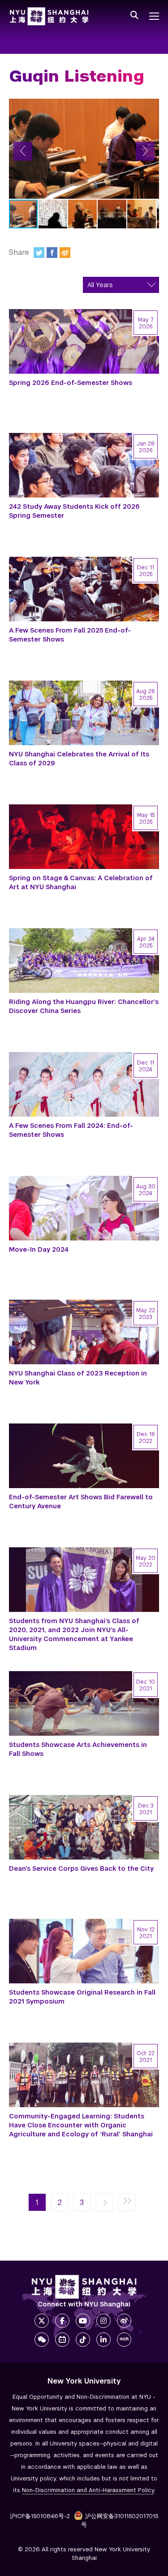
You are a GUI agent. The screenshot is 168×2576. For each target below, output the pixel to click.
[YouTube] (83, 2321)
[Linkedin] (103, 2340)
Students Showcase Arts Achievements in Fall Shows (78, 1749)
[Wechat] (42, 2340)
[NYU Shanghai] (84, 2287)
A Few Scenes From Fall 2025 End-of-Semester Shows (70, 635)
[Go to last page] (127, 2203)
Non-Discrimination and (88, 2490)
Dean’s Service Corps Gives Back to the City (81, 1869)
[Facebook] (52, 253)
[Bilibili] (62, 2340)
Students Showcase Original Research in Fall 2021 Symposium (82, 1997)
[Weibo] (65, 253)
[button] (23, 151)
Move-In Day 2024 (39, 1249)
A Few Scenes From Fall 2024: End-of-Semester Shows (71, 1130)
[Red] (124, 2340)
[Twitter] (39, 253)
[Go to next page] (104, 2203)
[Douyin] (83, 2340)
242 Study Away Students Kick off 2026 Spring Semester (74, 511)
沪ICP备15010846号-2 (40, 2516)
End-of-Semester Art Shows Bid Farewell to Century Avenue (81, 1502)
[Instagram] (103, 2321)
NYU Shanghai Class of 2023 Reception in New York (78, 1378)
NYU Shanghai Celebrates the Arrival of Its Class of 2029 (79, 759)
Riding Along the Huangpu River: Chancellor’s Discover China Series (84, 1006)
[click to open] (154, 16)
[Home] (49, 16)
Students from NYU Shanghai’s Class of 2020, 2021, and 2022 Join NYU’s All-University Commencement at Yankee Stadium (74, 1634)
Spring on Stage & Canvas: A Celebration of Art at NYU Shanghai (81, 882)
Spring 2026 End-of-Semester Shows (71, 383)
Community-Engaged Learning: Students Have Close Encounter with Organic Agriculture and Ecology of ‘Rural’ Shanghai (81, 2125)
